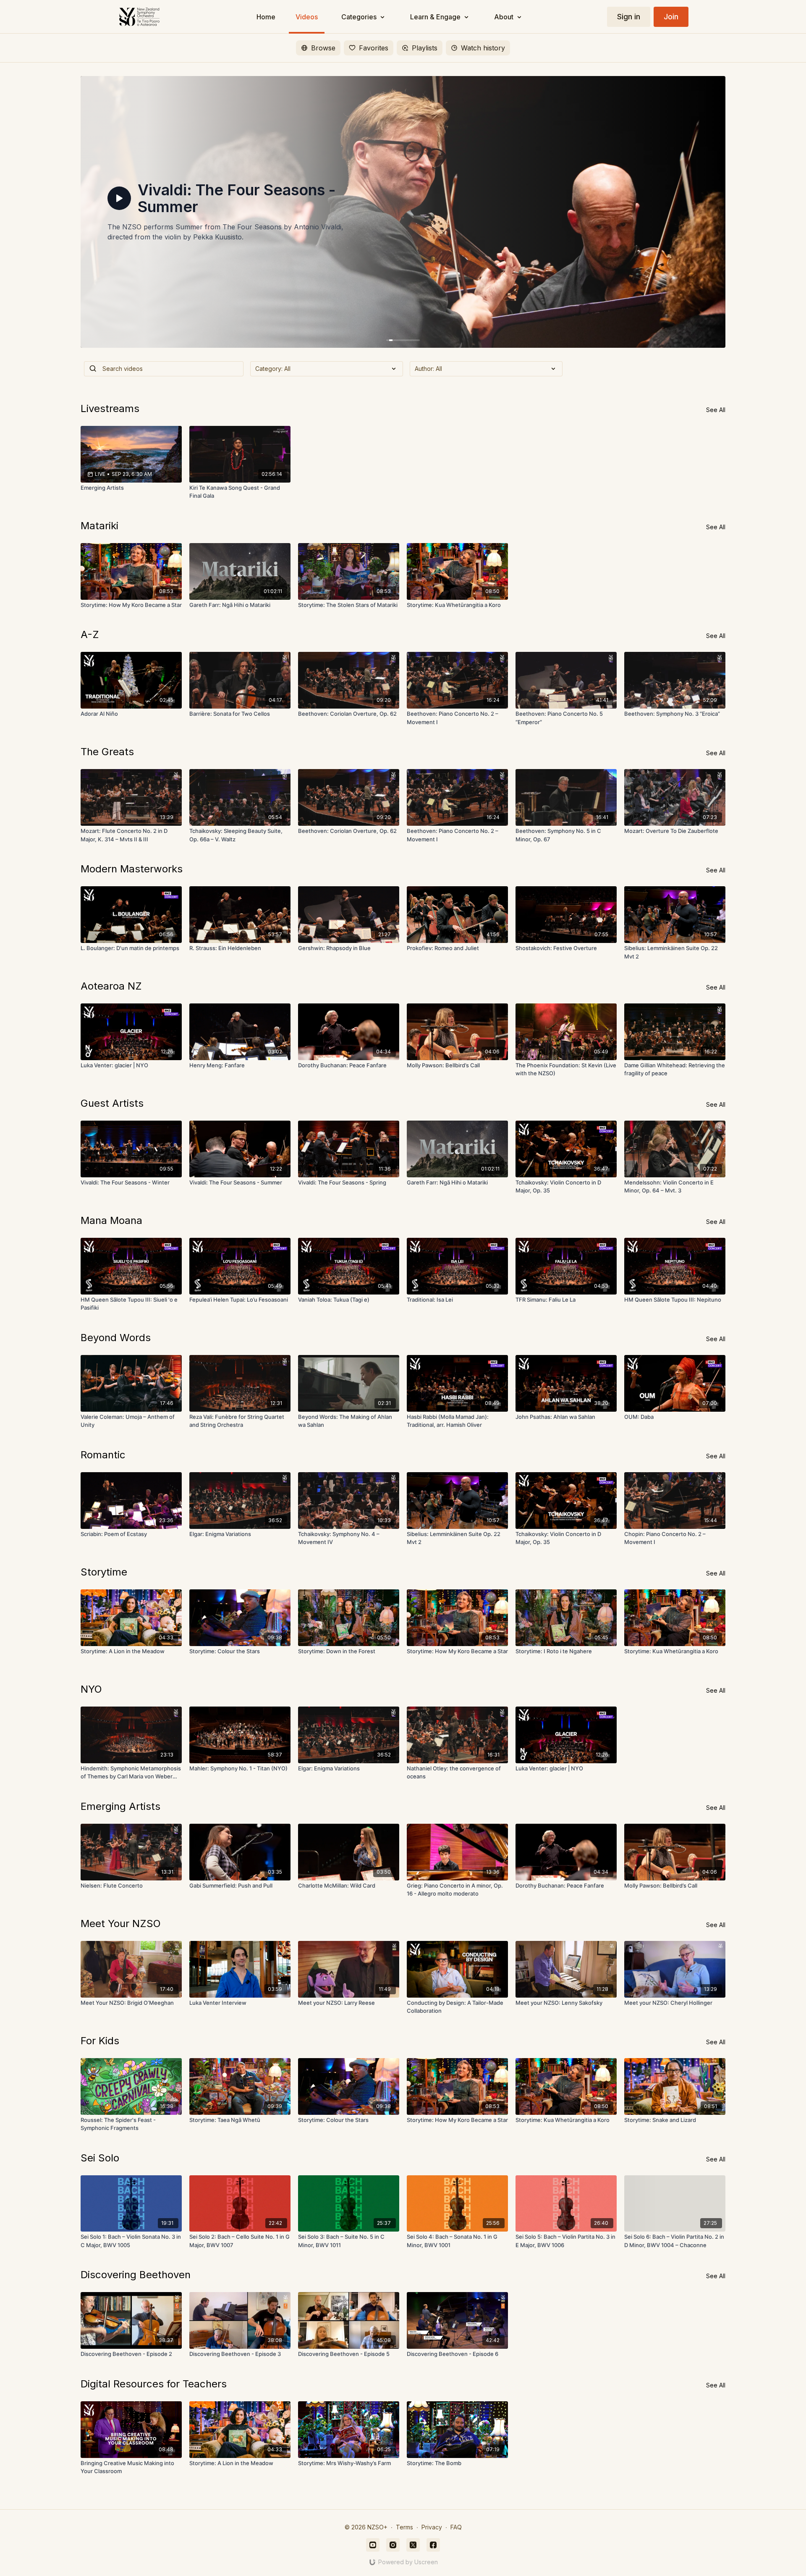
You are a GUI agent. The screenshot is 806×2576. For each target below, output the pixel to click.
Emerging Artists (120, 1806)
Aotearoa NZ (111, 986)
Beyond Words (116, 1338)
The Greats (107, 752)
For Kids (100, 2041)
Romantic (103, 1455)
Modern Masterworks (132, 869)
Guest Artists (112, 1103)
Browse (323, 48)
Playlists (425, 48)
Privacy (432, 2527)
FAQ (456, 2527)
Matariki (99, 526)
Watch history (483, 48)
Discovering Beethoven (136, 2275)
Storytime (104, 1572)
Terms (404, 2527)
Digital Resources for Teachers (154, 2384)
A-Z (90, 634)
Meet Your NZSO (121, 1923)
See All (716, 410)
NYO (91, 1689)
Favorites (374, 48)
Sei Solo (100, 2158)
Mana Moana (111, 1220)
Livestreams (110, 408)
